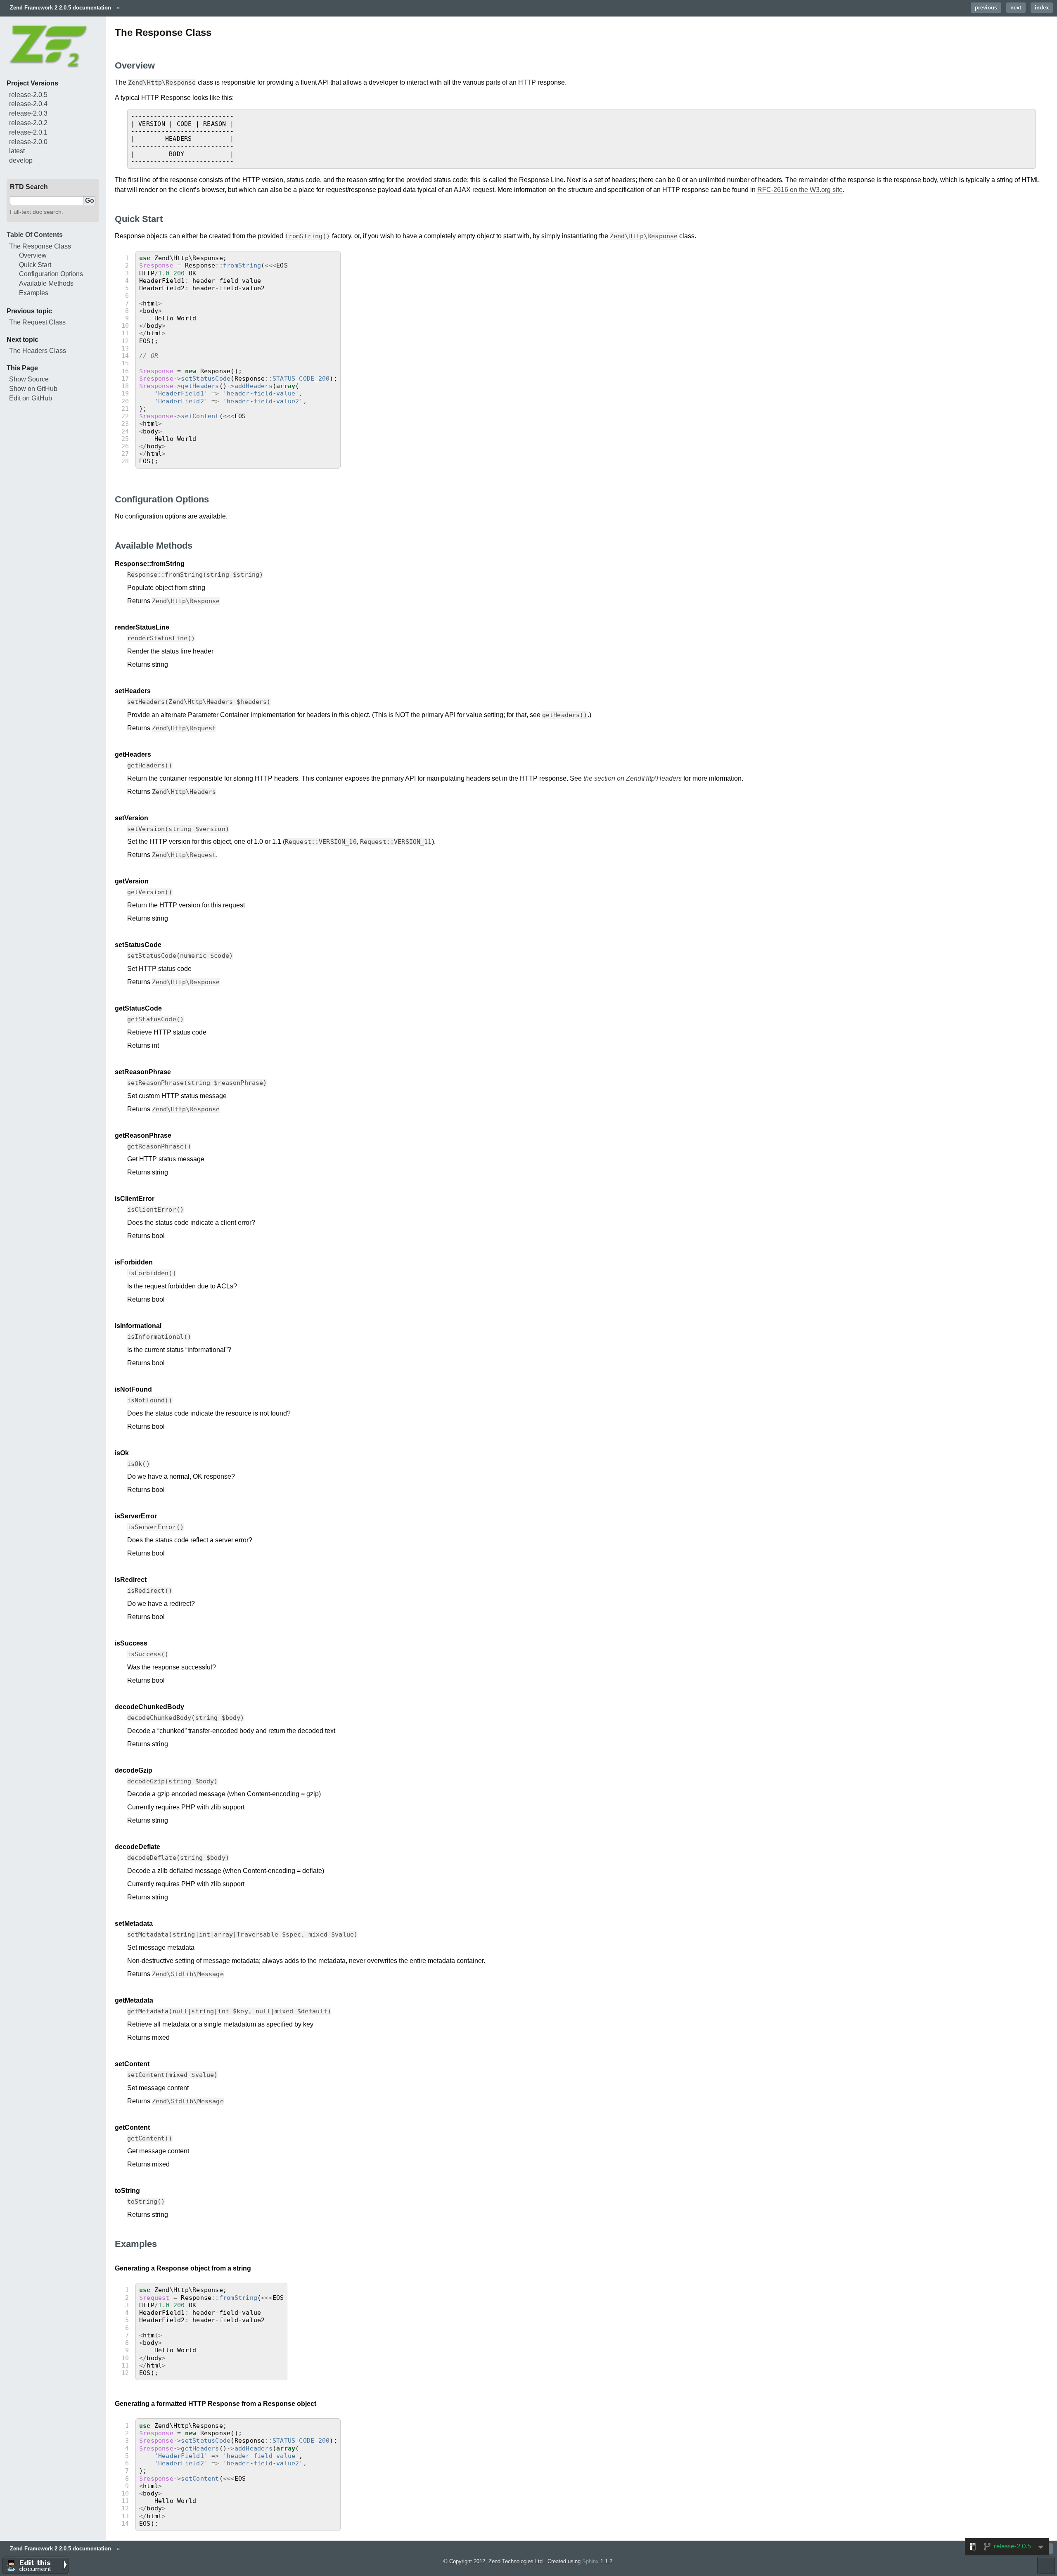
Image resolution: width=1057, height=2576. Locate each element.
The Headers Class (38, 351)
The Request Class (37, 322)
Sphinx (590, 2561)
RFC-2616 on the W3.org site (800, 190)
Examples (34, 293)
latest (17, 151)
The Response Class (40, 246)
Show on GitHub (33, 389)
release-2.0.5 (28, 95)
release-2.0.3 (28, 113)
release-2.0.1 (28, 132)
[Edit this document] (36, 2565)
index (1042, 8)
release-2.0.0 (28, 142)
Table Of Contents (35, 235)
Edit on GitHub (31, 398)
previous (986, 8)
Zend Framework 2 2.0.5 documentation (60, 8)
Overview (33, 255)
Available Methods (46, 283)
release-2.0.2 (28, 123)
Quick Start (35, 265)
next (1016, 8)
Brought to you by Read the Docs (1046, 2565)
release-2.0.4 (28, 104)
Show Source (29, 379)
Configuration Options (51, 274)
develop (21, 160)
